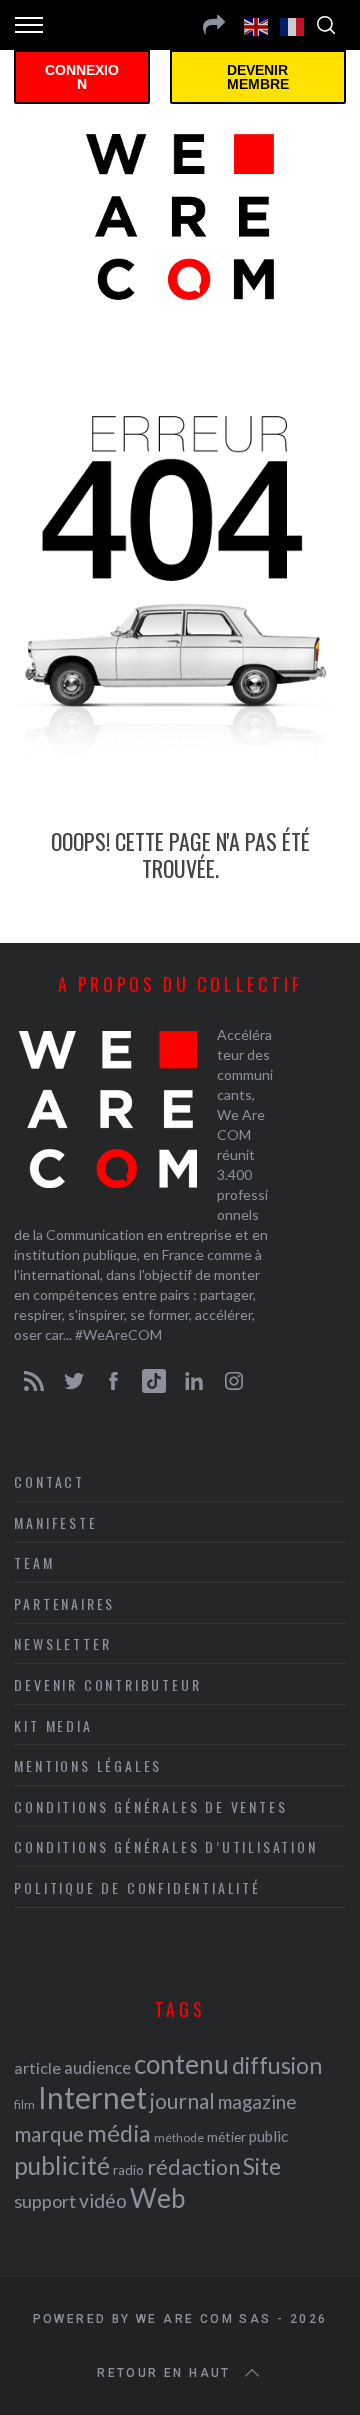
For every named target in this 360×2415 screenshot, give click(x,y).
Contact (49, 1481)
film (24, 2104)
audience (97, 2067)
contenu (181, 2064)
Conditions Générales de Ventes (150, 1806)
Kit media (53, 1725)
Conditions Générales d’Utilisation (165, 1846)
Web (157, 2198)
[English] (257, 25)
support (45, 2201)
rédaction (193, 2167)
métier (226, 2136)
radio (128, 2170)
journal (182, 2100)
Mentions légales (88, 1765)
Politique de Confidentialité (137, 1887)
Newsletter (62, 1643)
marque (49, 2133)
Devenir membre (258, 77)
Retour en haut (164, 2373)
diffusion (277, 2065)
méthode (179, 2137)
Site (262, 2166)
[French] (293, 25)
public (268, 2136)
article (37, 2067)
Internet (92, 2097)
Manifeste (55, 1522)
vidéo (103, 2200)
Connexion (82, 77)
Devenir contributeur (107, 1684)
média (119, 2133)
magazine (257, 2101)
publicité (62, 2165)
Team (34, 1562)
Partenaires (64, 1603)
